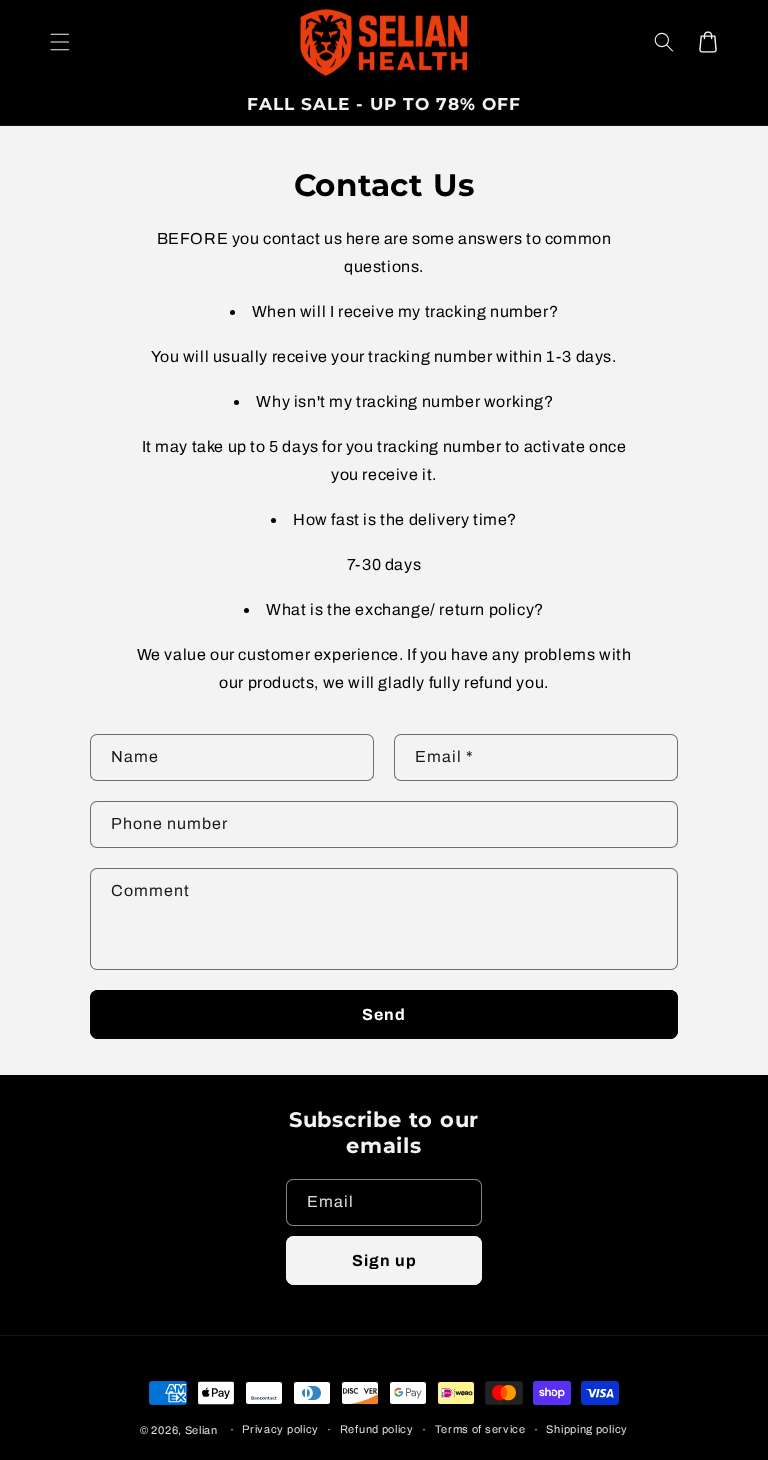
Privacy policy (280, 1429)
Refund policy (377, 1429)
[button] (60, 42)
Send (384, 1014)
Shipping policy (587, 1429)
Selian (201, 1430)
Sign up (384, 1260)
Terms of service (480, 1429)
